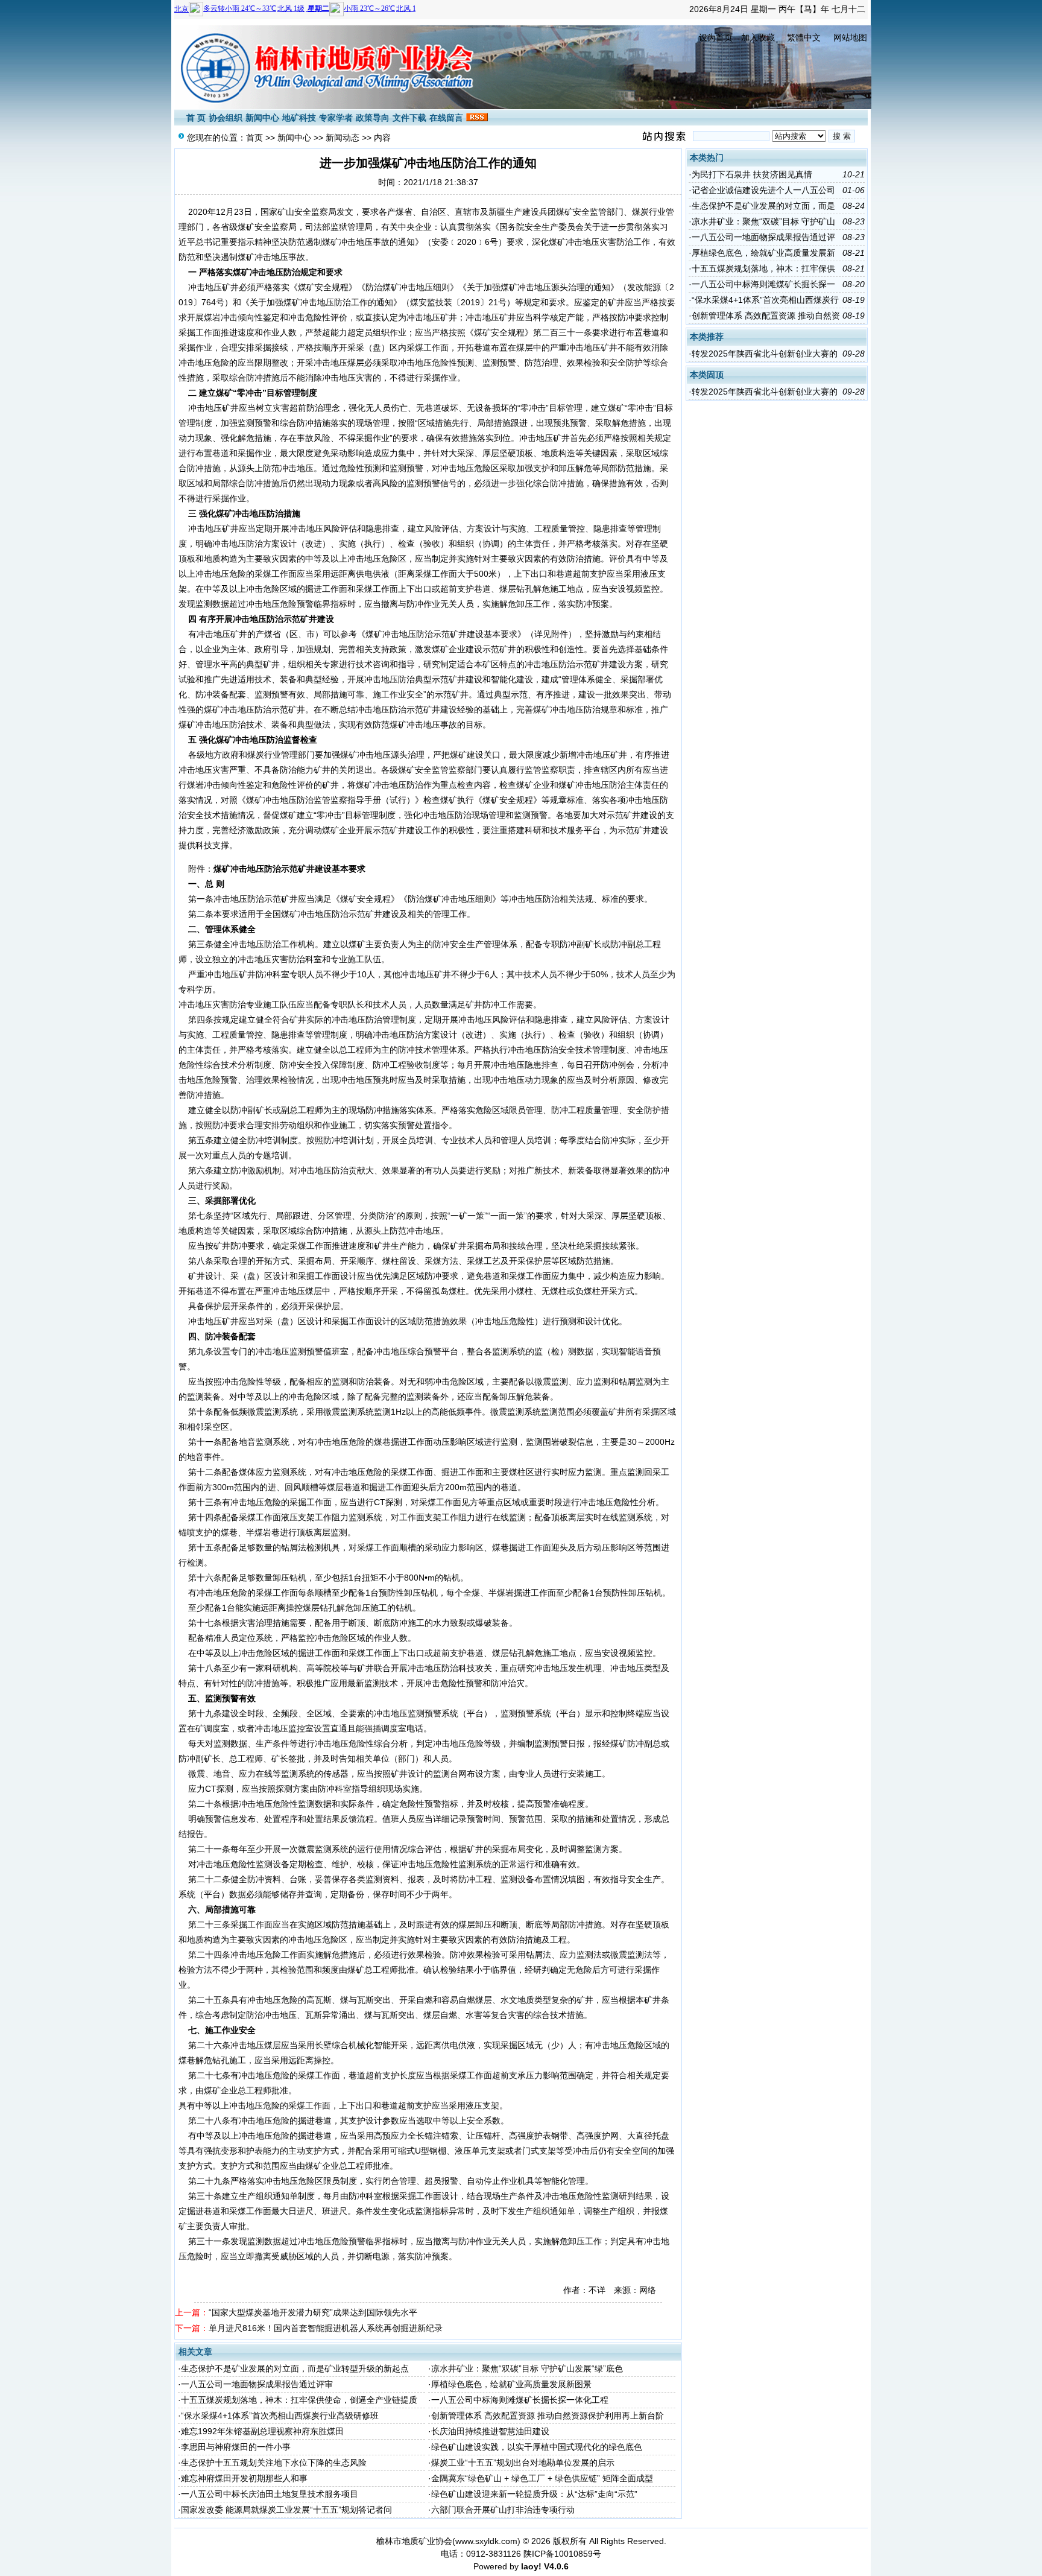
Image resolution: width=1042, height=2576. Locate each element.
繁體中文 (804, 37)
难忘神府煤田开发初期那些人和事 (244, 2478)
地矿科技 (299, 118)
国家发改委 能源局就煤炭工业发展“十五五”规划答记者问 (286, 2510)
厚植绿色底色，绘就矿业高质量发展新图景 (511, 2384)
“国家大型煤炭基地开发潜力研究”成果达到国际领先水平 (313, 2312)
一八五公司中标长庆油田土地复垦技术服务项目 (270, 2494)
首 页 (196, 118)
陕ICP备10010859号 (562, 2554)
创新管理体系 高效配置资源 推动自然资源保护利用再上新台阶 (548, 2416)
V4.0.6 (556, 2566)
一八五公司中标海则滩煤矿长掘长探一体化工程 (520, 2400)
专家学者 (336, 118)
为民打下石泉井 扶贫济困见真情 (752, 174)
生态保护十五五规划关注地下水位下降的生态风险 (274, 2463)
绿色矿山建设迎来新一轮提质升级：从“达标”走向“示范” (534, 2494)
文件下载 (409, 118)
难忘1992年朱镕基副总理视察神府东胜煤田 (262, 2431)
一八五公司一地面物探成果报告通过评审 (257, 2384)
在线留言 (446, 118)
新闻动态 (343, 138)
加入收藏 (758, 37)
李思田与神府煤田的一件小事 (236, 2447)
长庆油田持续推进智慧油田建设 (490, 2431)
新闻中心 (262, 118)
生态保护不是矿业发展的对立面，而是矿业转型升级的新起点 (295, 2368)
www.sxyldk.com (486, 2541)
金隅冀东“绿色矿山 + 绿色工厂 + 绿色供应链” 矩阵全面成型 (542, 2478)
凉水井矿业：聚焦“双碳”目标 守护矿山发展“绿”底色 (527, 2368)
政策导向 (373, 118)
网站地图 (850, 37)
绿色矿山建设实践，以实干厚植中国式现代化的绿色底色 (537, 2447)
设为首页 (716, 37)
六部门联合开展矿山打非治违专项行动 (503, 2510)
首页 (254, 138)
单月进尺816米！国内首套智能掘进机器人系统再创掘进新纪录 (326, 2328)
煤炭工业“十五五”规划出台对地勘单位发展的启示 (523, 2463)
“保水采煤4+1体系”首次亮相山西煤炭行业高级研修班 (280, 2416)
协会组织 (226, 118)
